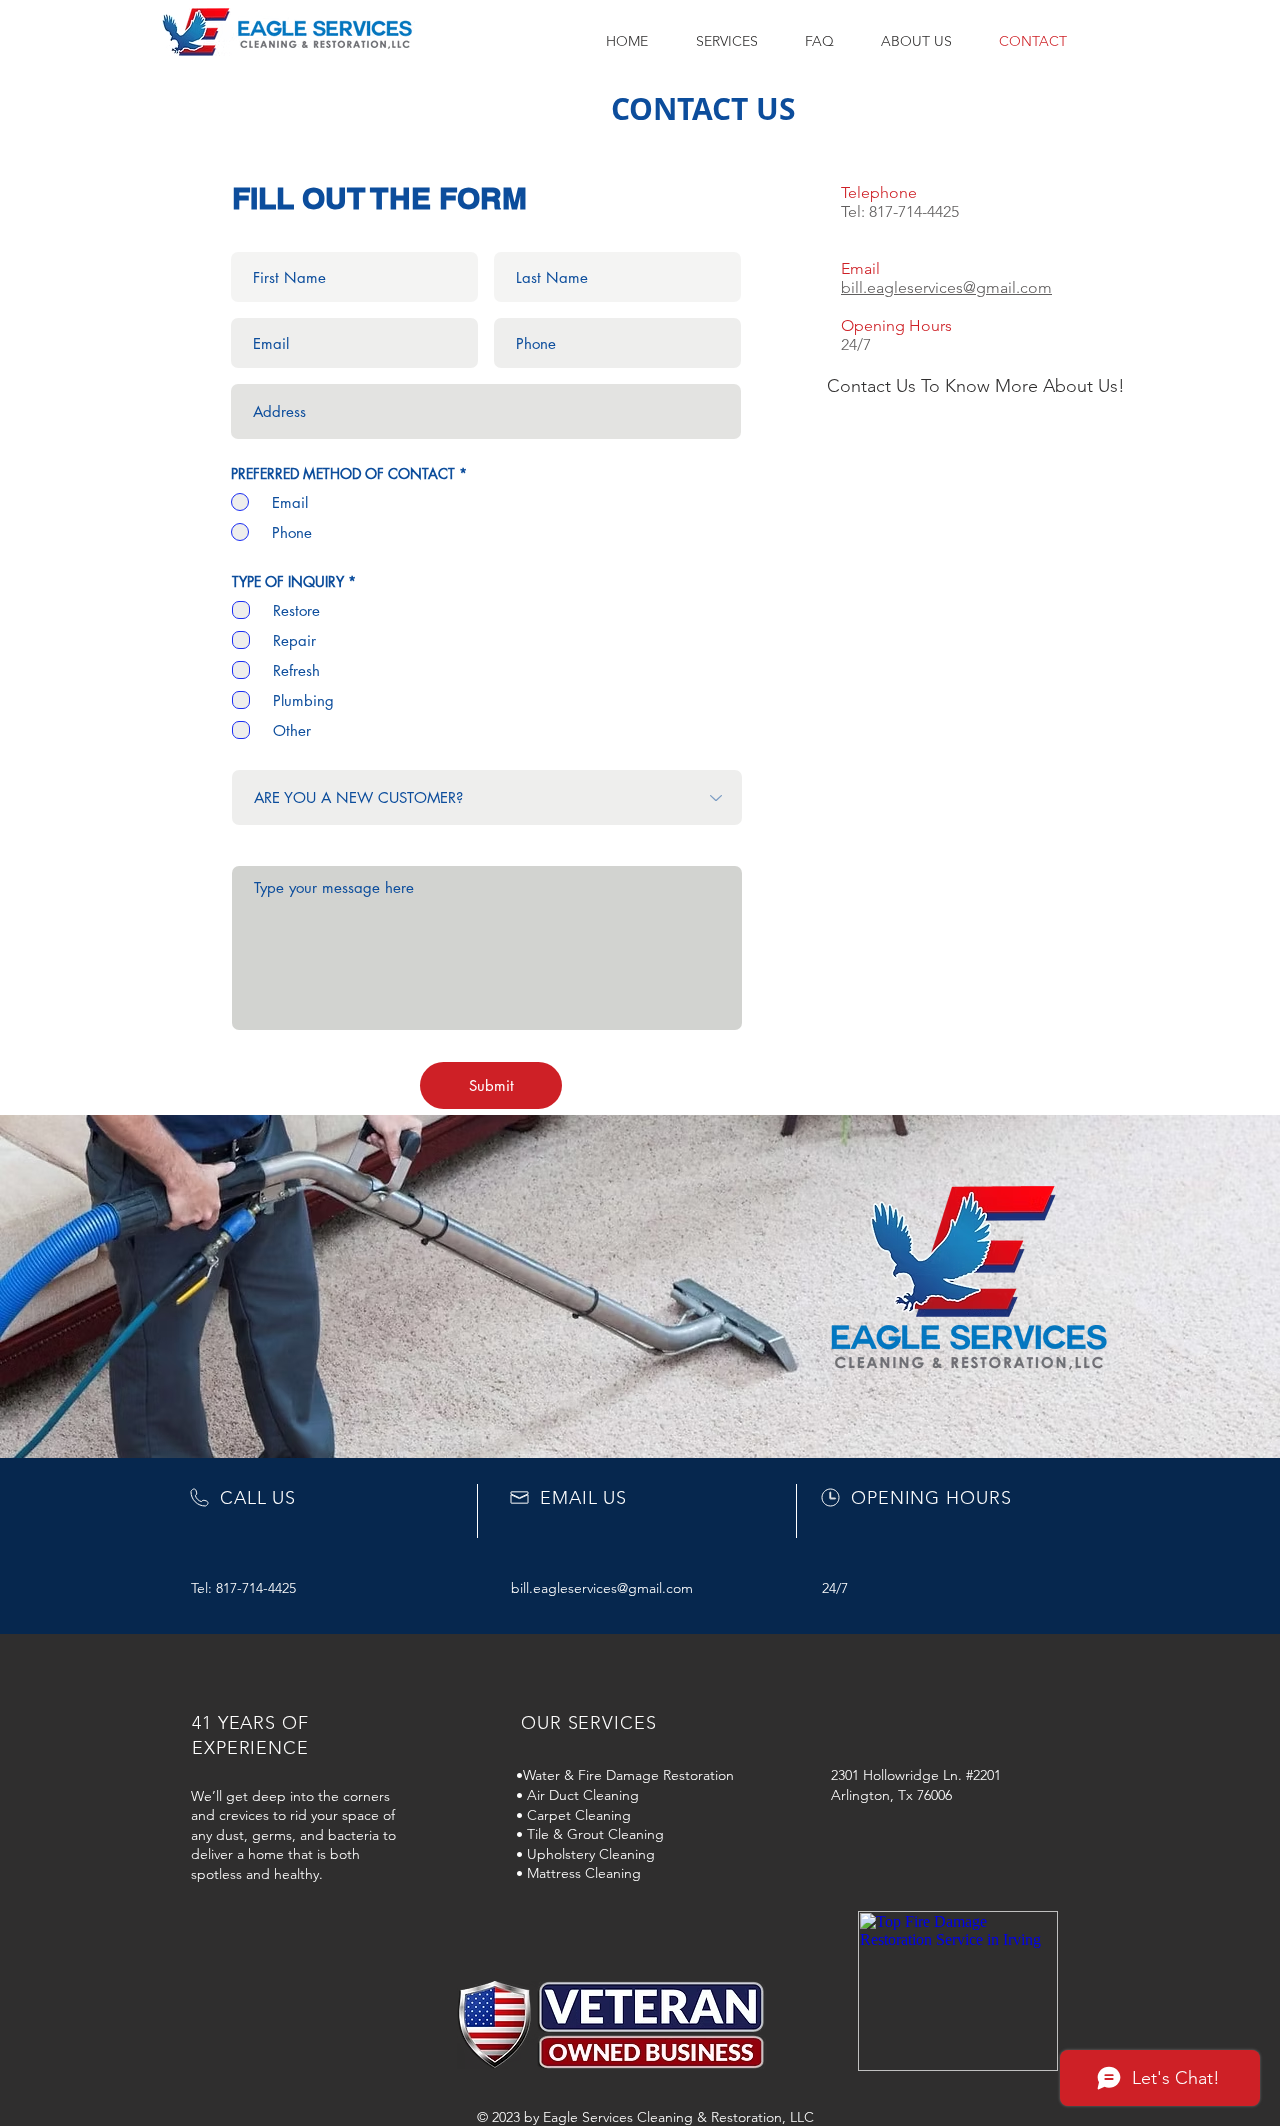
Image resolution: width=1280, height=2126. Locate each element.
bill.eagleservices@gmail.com (946, 287)
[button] (735, 41)
